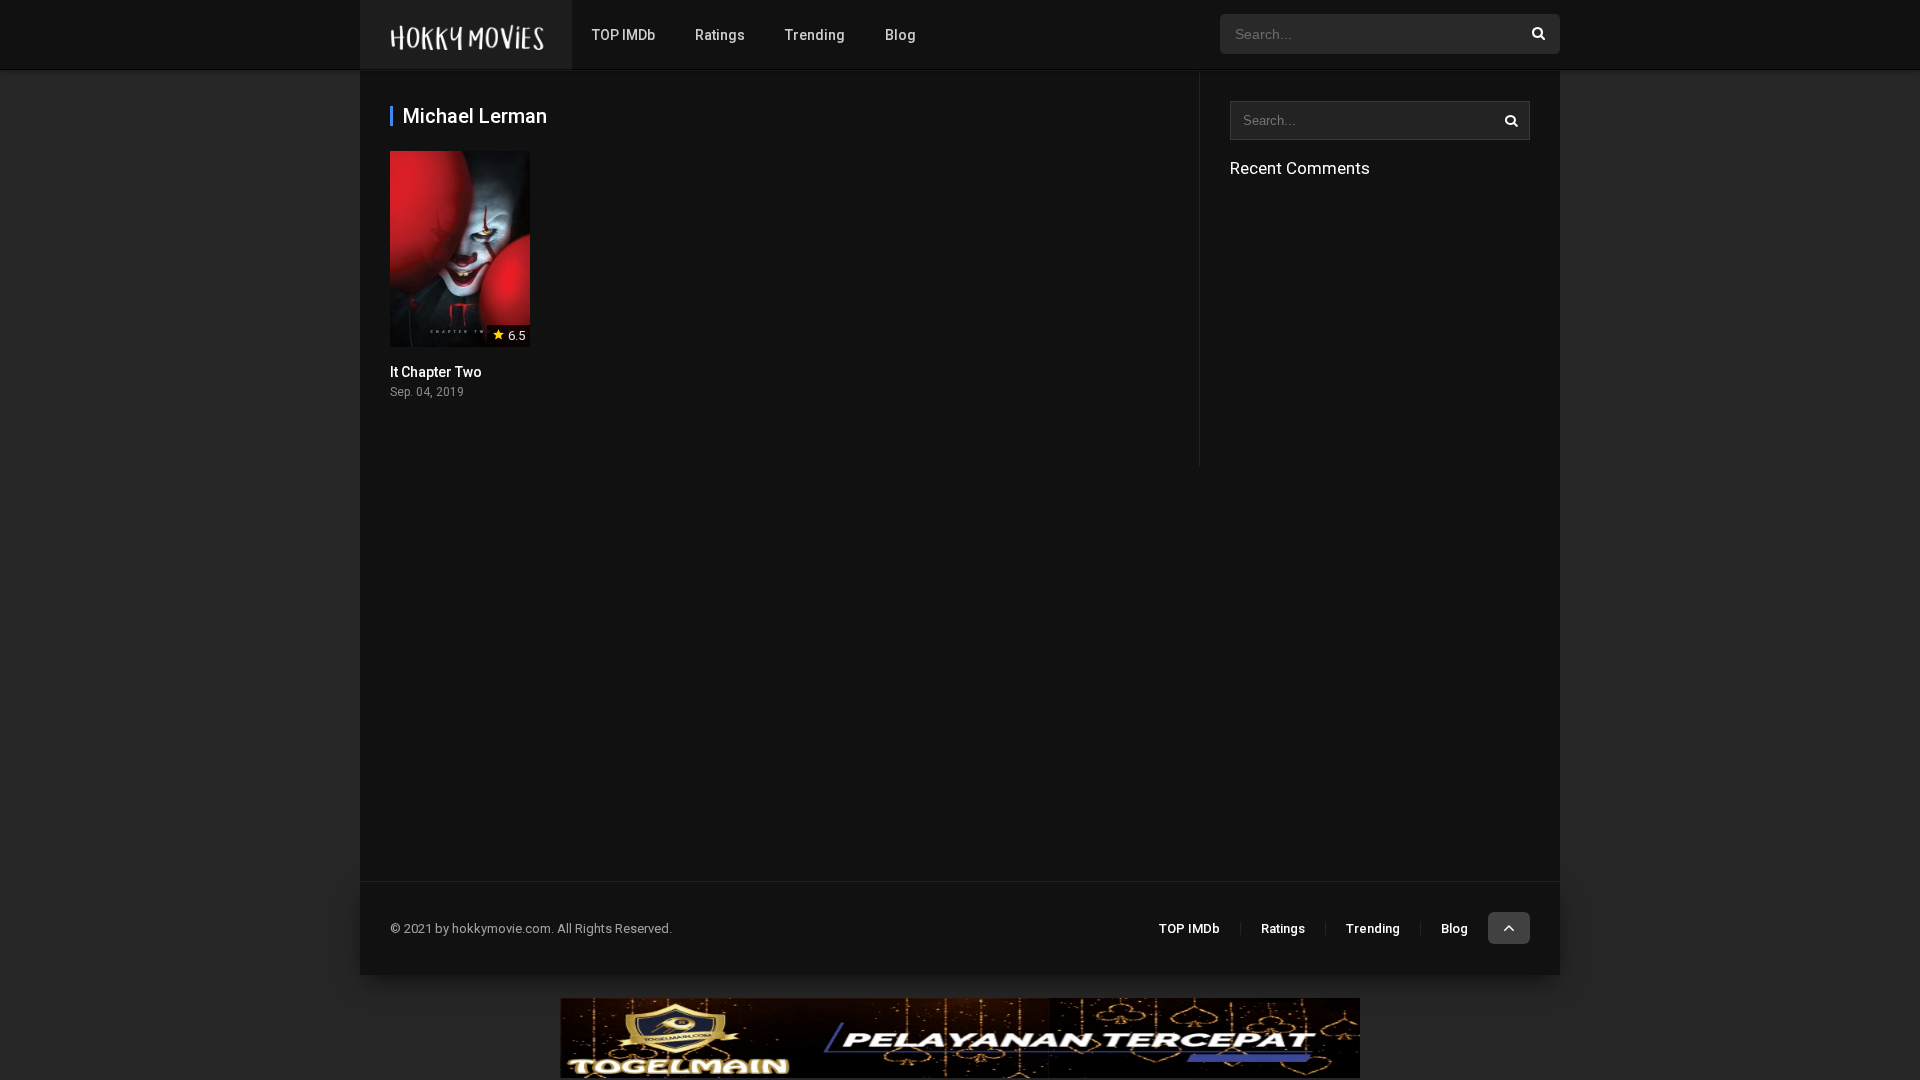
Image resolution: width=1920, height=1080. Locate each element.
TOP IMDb (623, 35)
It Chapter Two (436, 372)
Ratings (720, 35)
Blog (900, 35)
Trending (815, 35)
